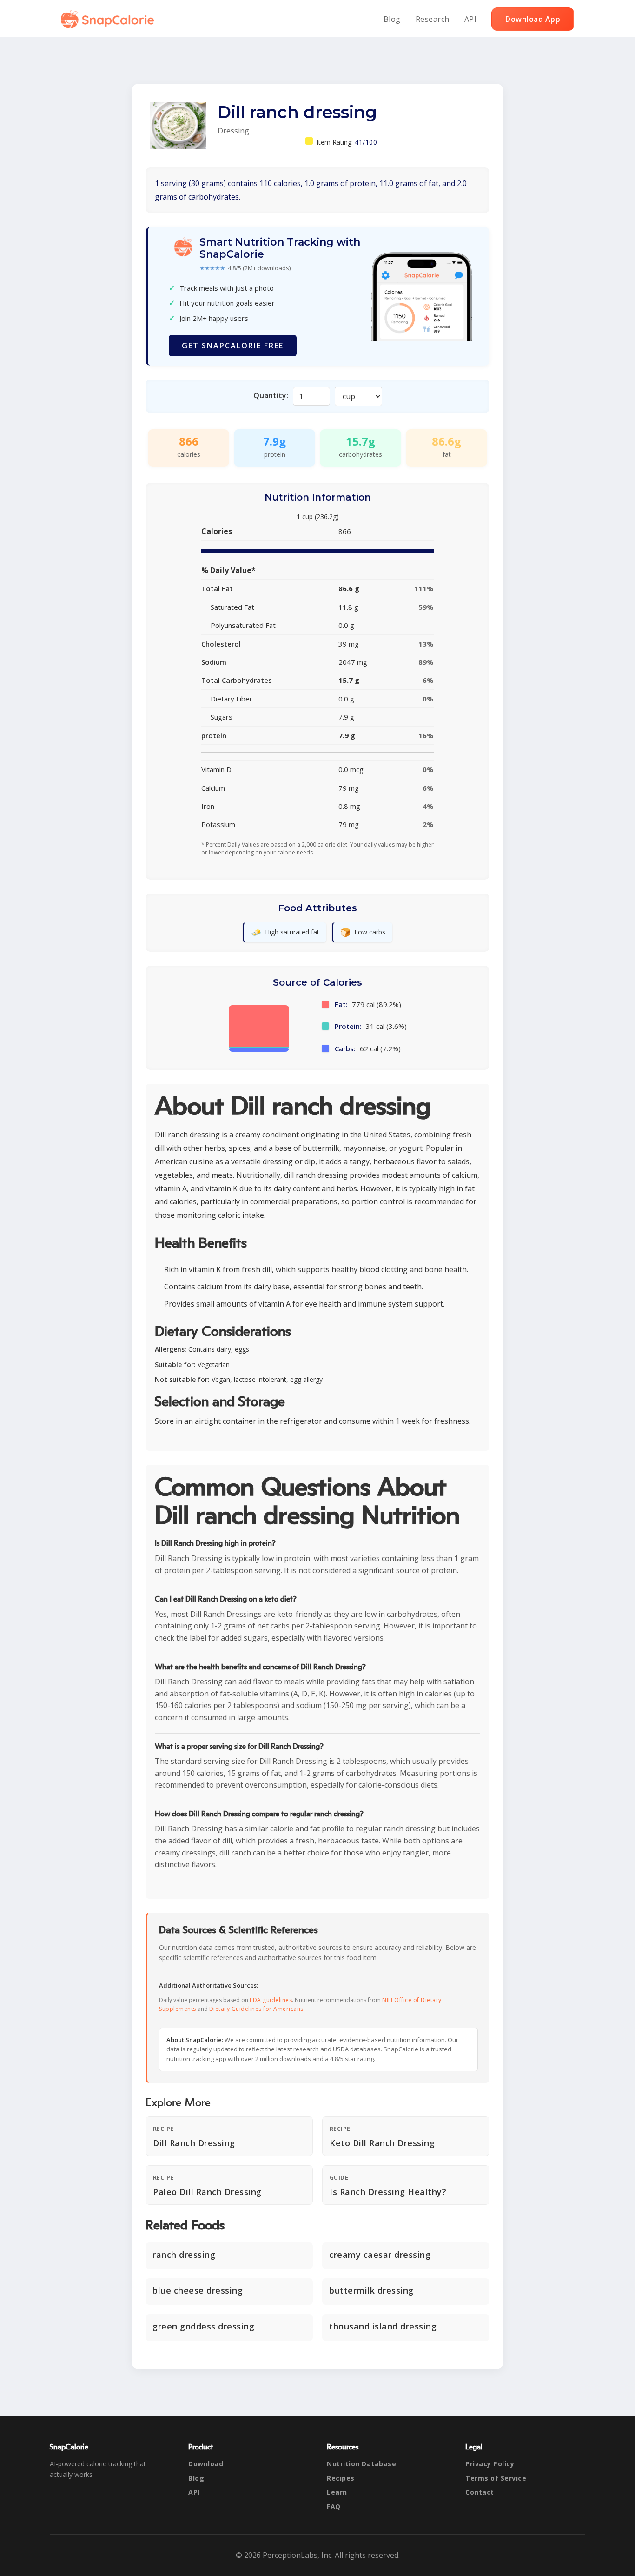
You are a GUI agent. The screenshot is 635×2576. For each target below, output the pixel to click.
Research (433, 19)
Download (206, 2464)
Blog (392, 19)
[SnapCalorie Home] (109, 19)
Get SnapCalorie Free (233, 346)
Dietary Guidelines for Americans (256, 2009)
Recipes (341, 2478)
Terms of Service (496, 2478)
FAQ (334, 2506)
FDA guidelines (271, 2000)
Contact (480, 2492)
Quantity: (271, 395)
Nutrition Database (361, 2464)
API (471, 19)
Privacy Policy (490, 2464)
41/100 (366, 142)
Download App (533, 19)
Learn (337, 2492)
